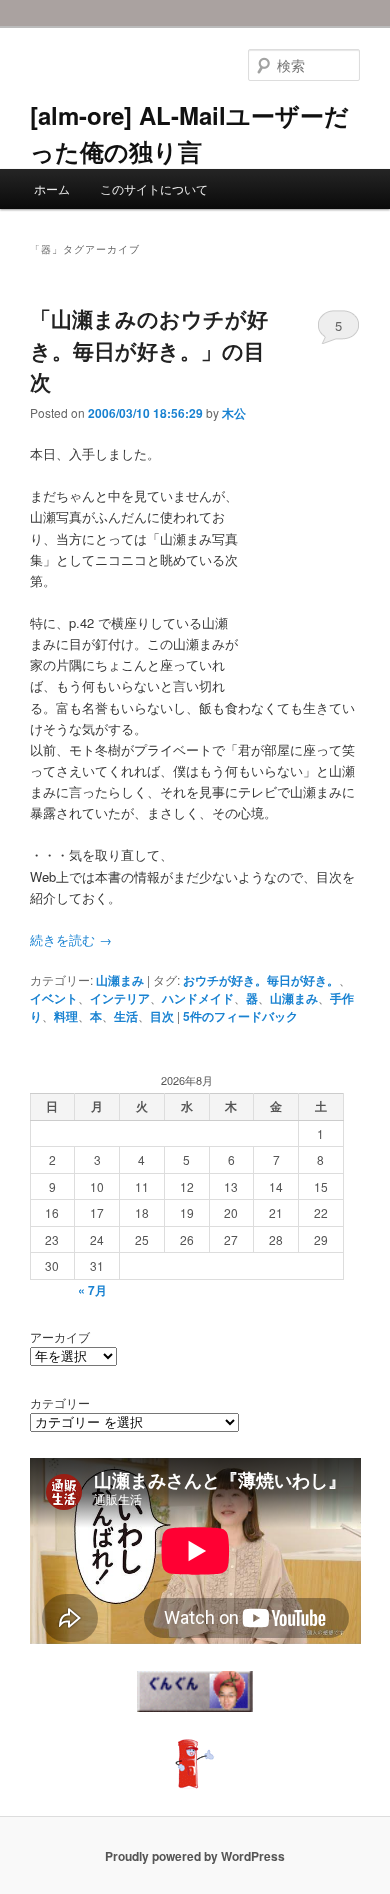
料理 (66, 1016)
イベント (54, 998)
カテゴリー (60, 1402)
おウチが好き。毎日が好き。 (261, 980)
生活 (126, 1016)
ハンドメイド (198, 998)
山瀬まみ (120, 980)
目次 (162, 1016)
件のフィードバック (240, 1016)
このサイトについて (154, 188)
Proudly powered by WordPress (195, 1856)
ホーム (52, 188)
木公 (234, 413)
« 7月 (92, 1290)
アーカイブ (60, 1336)
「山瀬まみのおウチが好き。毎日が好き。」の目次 (149, 349)
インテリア (120, 998)
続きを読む (71, 939)
